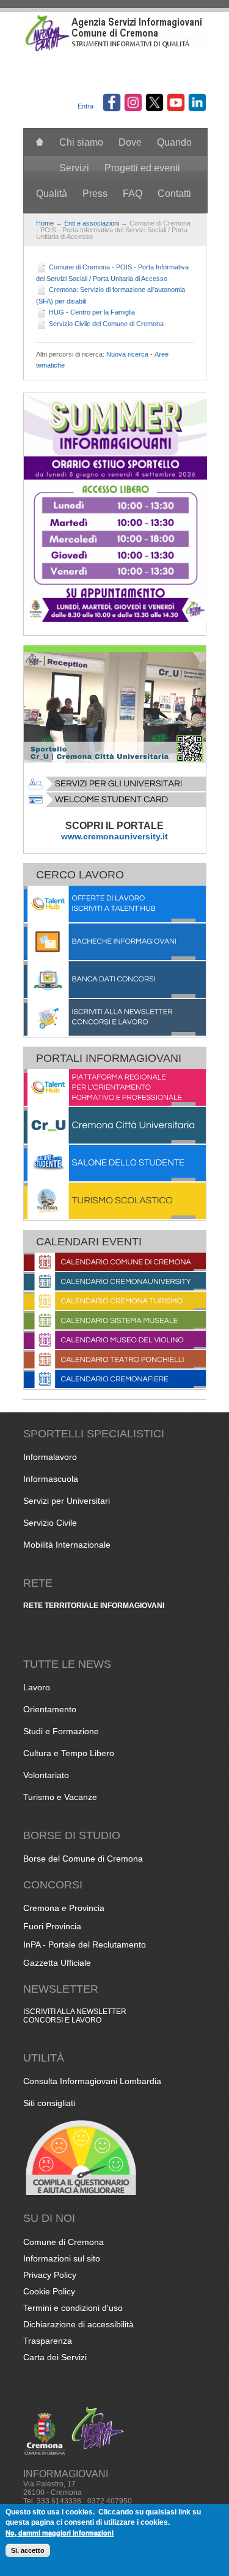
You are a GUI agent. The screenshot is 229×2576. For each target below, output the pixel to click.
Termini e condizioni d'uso (73, 2308)
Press (95, 194)
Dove (130, 142)
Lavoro (37, 1687)
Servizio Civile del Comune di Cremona (106, 324)
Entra (85, 106)
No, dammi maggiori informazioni (60, 2532)
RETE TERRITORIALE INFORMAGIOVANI (94, 1606)
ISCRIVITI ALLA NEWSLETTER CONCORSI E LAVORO (75, 2016)
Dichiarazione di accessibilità (78, 2324)
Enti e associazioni (92, 223)
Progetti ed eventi (142, 168)
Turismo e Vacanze (60, 1797)
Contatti (174, 194)
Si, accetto (28, 2550)
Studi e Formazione (61, 1731)
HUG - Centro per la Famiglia (92, 312)
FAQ (133, 194)
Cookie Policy (49, 2291)
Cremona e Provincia (64, 1908)
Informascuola (51, 1479)
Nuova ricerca (127, 354)
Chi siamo (81, 142)
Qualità (52, 194)
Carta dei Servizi (55, 2357)
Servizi (74, 168)
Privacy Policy (50, 2275)
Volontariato (46, 1775)
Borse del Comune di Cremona (83, 1859)
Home (45, 223)
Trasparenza (48, 2341)
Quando (174, 142)
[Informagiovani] (115, 49)
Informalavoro (50, 1457)
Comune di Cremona (64, 2242)
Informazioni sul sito (62, 2258)
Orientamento (50, 1709)
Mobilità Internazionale (67, 1545)
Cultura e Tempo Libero (69, 1753)
